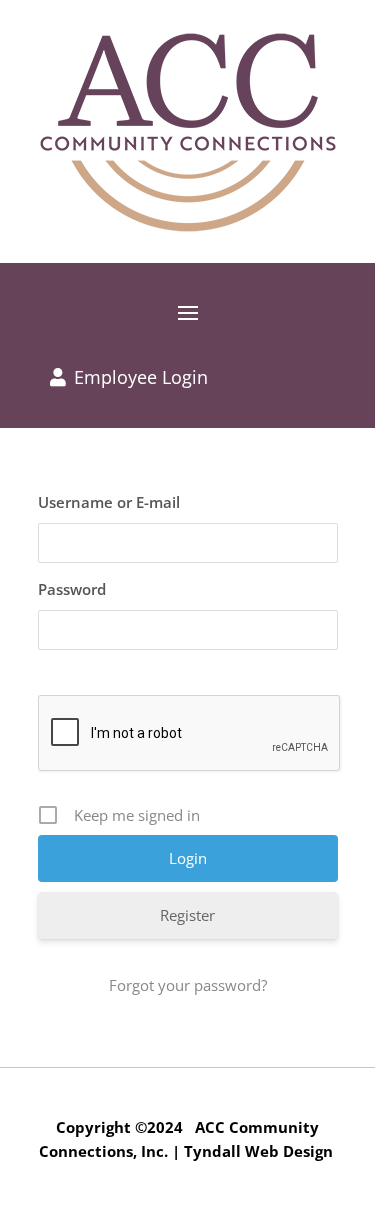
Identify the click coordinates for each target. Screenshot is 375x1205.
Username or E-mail (109, 502)
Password (72, 589)
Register (187, 915)
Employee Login (141, 377)
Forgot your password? (188, 985)
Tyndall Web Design (258, 1151)
